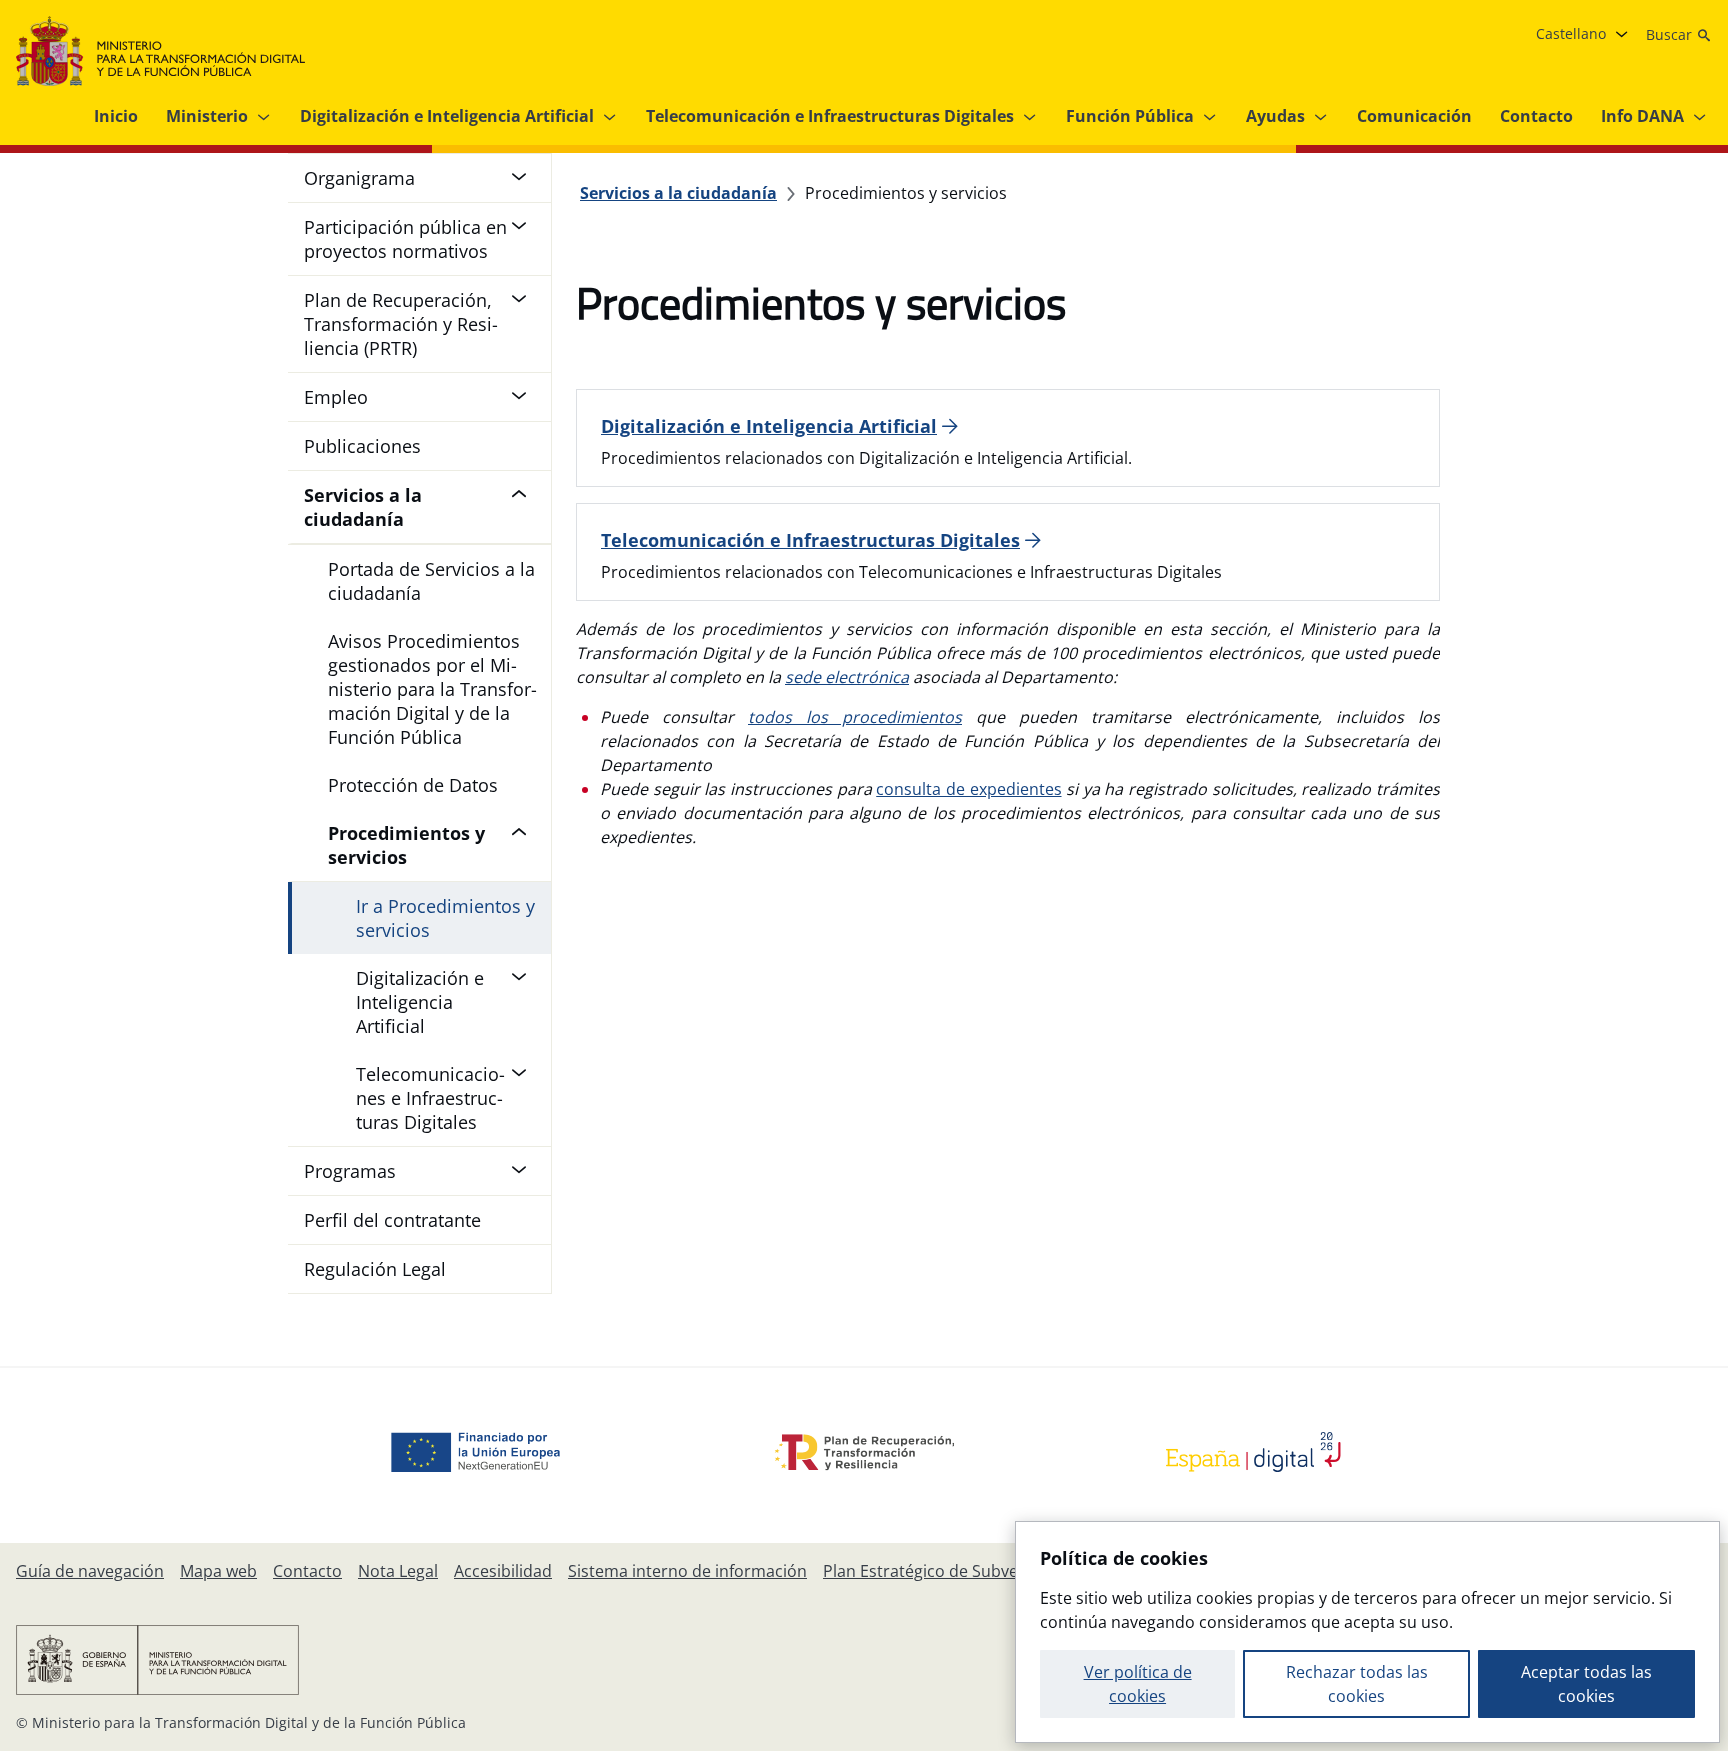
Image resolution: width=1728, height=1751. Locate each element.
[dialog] (1367, 1632)
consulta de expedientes (968, 789)
